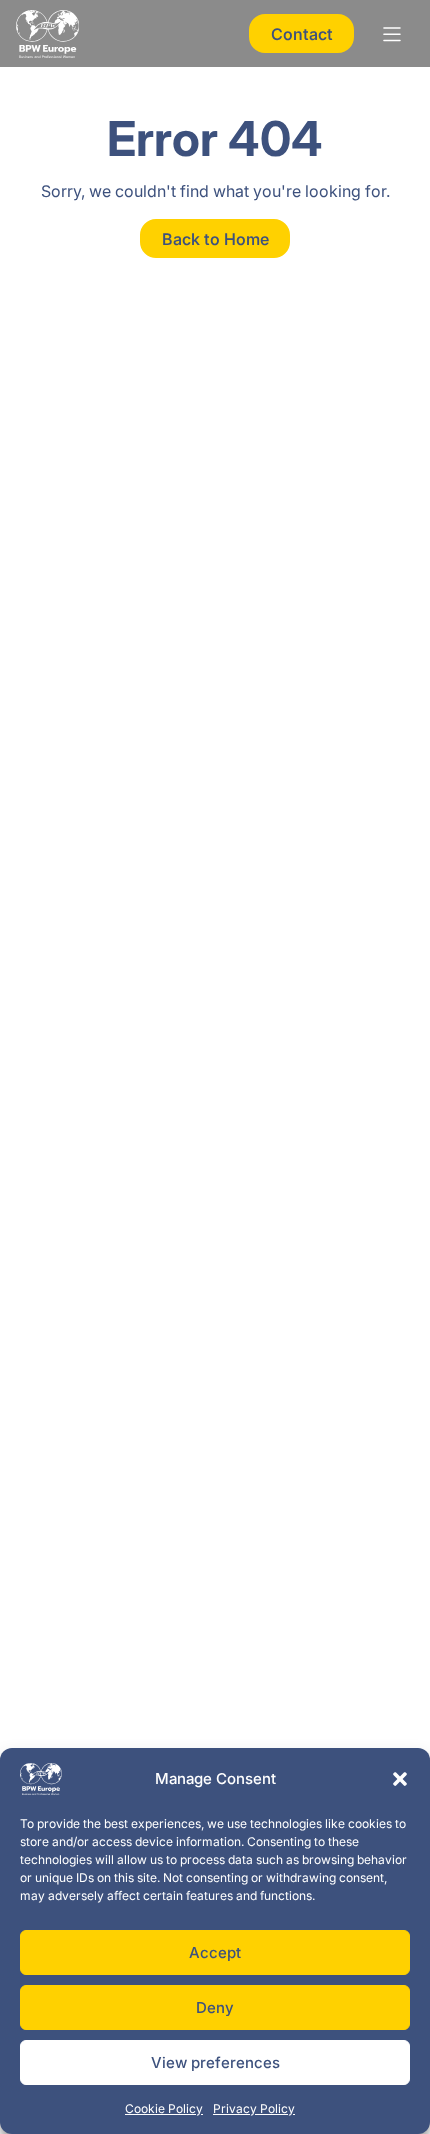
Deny (215, 2007)
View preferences (215, 2062)
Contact (302, 34)
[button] (400, 1779)
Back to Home (215, 239)
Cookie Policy (164, 2108)
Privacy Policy (254, 2108)
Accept (215, 1952)
